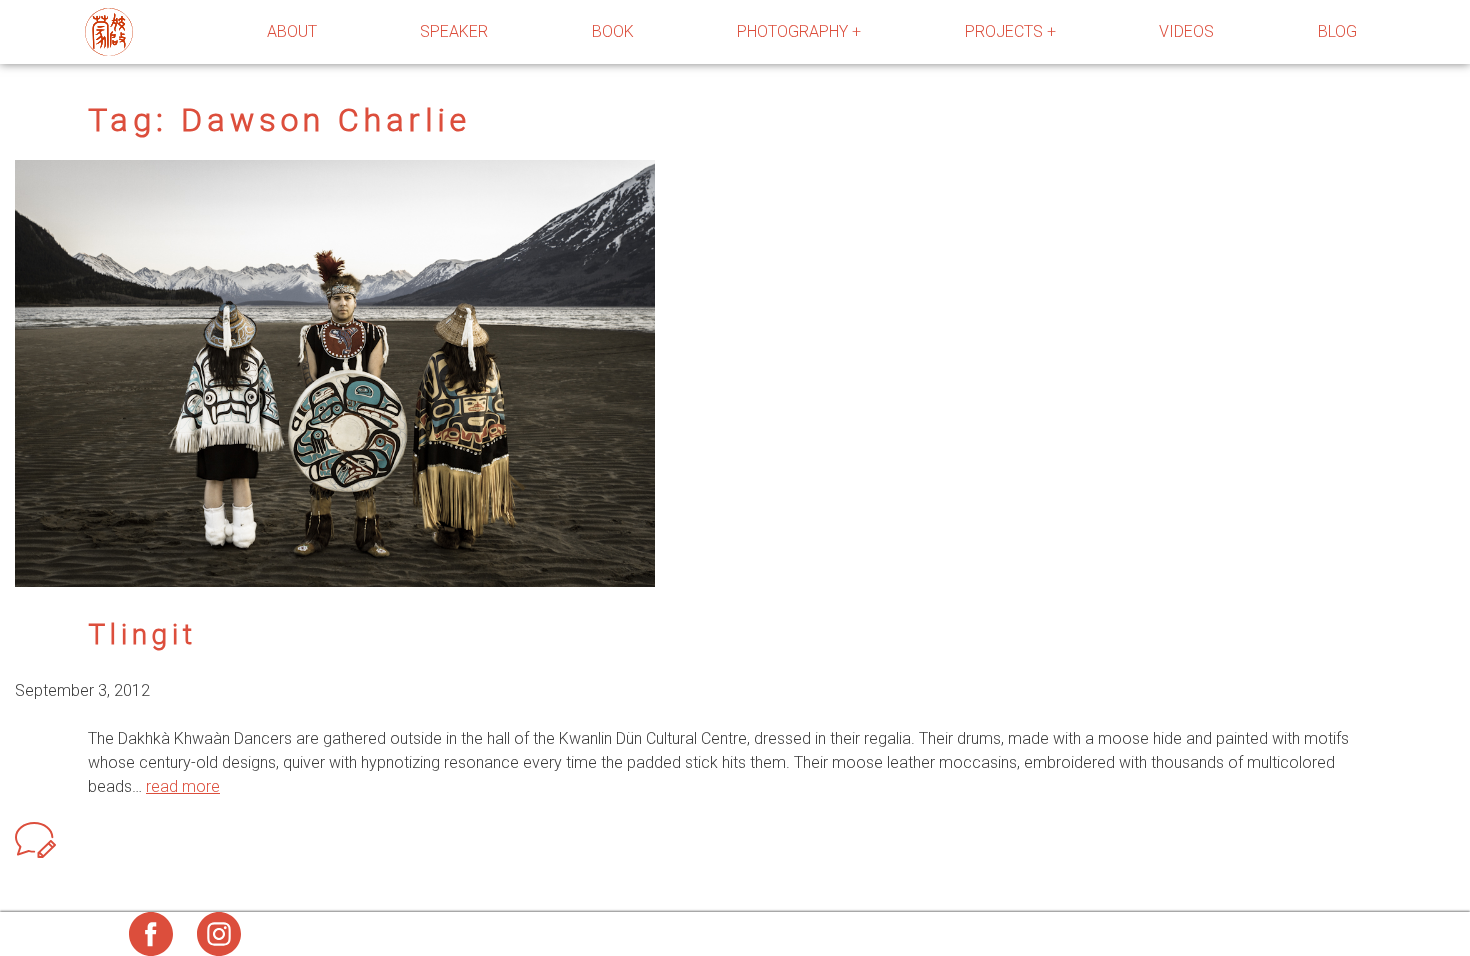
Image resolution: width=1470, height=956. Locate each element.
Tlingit (142, 634)
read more (183, 786)
